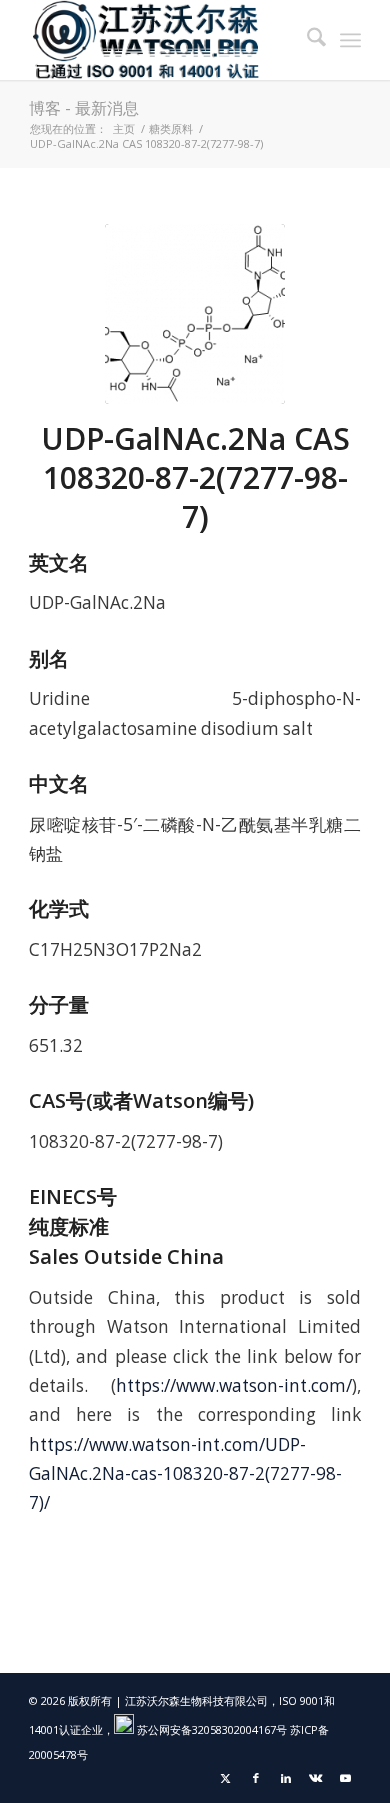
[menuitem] (306, 40)
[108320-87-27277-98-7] (195, 314)
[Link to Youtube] (346, 1778)
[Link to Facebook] (256, 1778)
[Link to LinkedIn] (286, 1778)
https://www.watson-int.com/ (234, 1385)
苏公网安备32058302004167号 (210, 1729)
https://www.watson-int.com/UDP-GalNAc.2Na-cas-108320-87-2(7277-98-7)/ (185, 1474)
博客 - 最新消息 (84, 108)
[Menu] (350, 40)
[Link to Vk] (316, 1778)
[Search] (306, 40)
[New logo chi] (161, 40)
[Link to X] (226, 1778)
